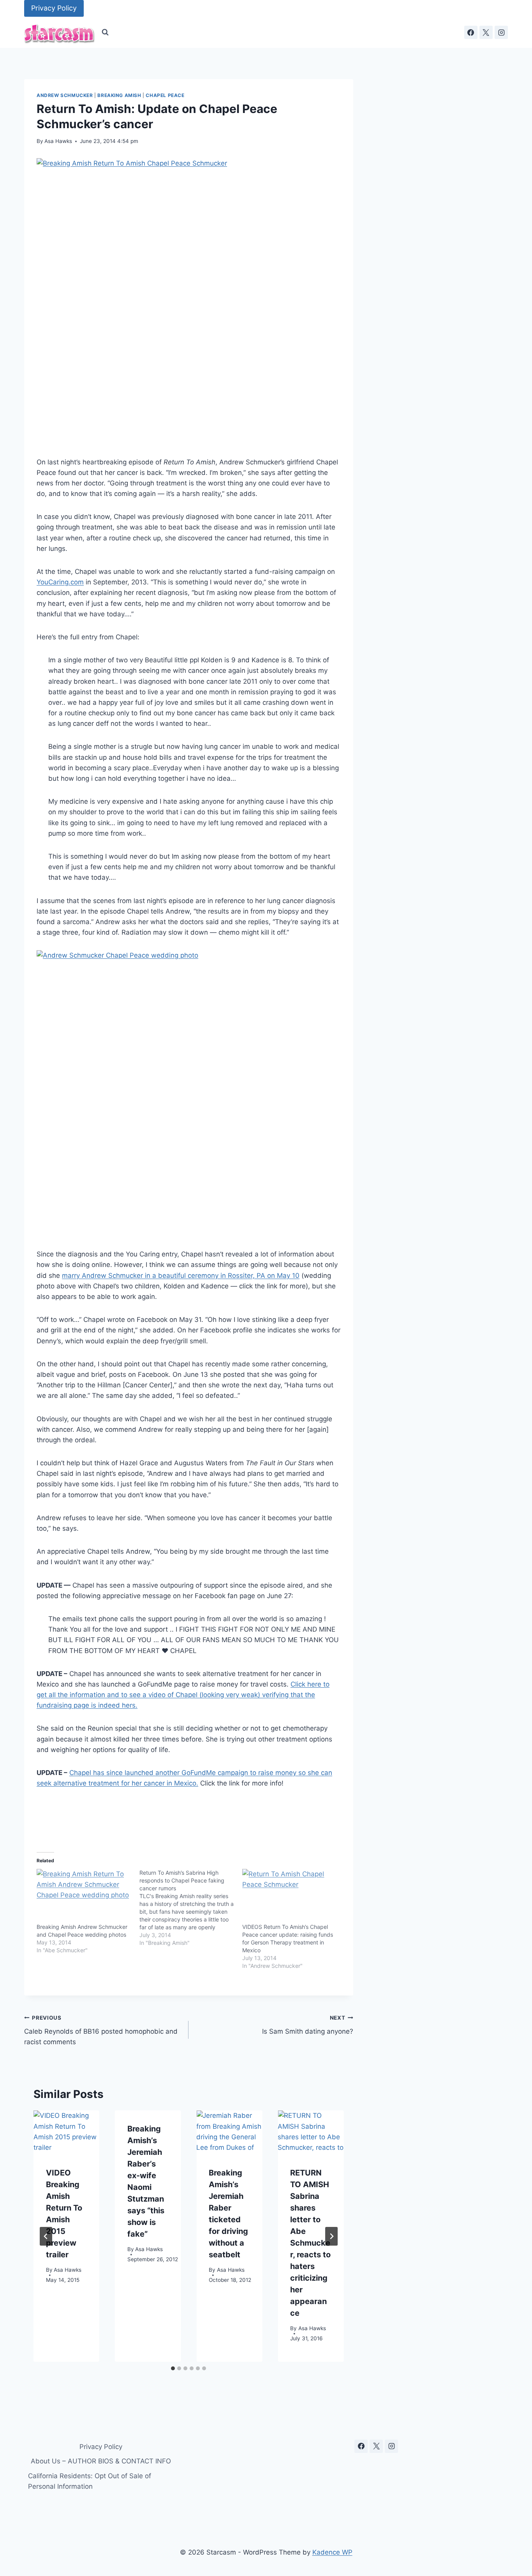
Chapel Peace (165, 95)
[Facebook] (471, 32)
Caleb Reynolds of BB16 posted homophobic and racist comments (101, 2030)
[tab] (173, 2368)
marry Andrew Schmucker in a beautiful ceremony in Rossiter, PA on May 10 (181, 1276)
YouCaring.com (60, 582)
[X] (486, 32)
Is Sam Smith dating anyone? (307, 2025)
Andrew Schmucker (65, 95)
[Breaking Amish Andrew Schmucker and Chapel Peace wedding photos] (84, 1896)
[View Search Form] (105, 32)
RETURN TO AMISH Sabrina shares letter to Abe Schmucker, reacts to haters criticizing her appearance (310, 2243)
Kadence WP (332, 2552)
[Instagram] (501, 32)
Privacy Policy (54, 8)
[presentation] (66, 2132)
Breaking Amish (119, 95)
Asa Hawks (58, 141)
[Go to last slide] (46, 2236)
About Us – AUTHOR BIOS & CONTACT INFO (101, 2461)
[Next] (331, 2236)
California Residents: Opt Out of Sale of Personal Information (90, 2481)
